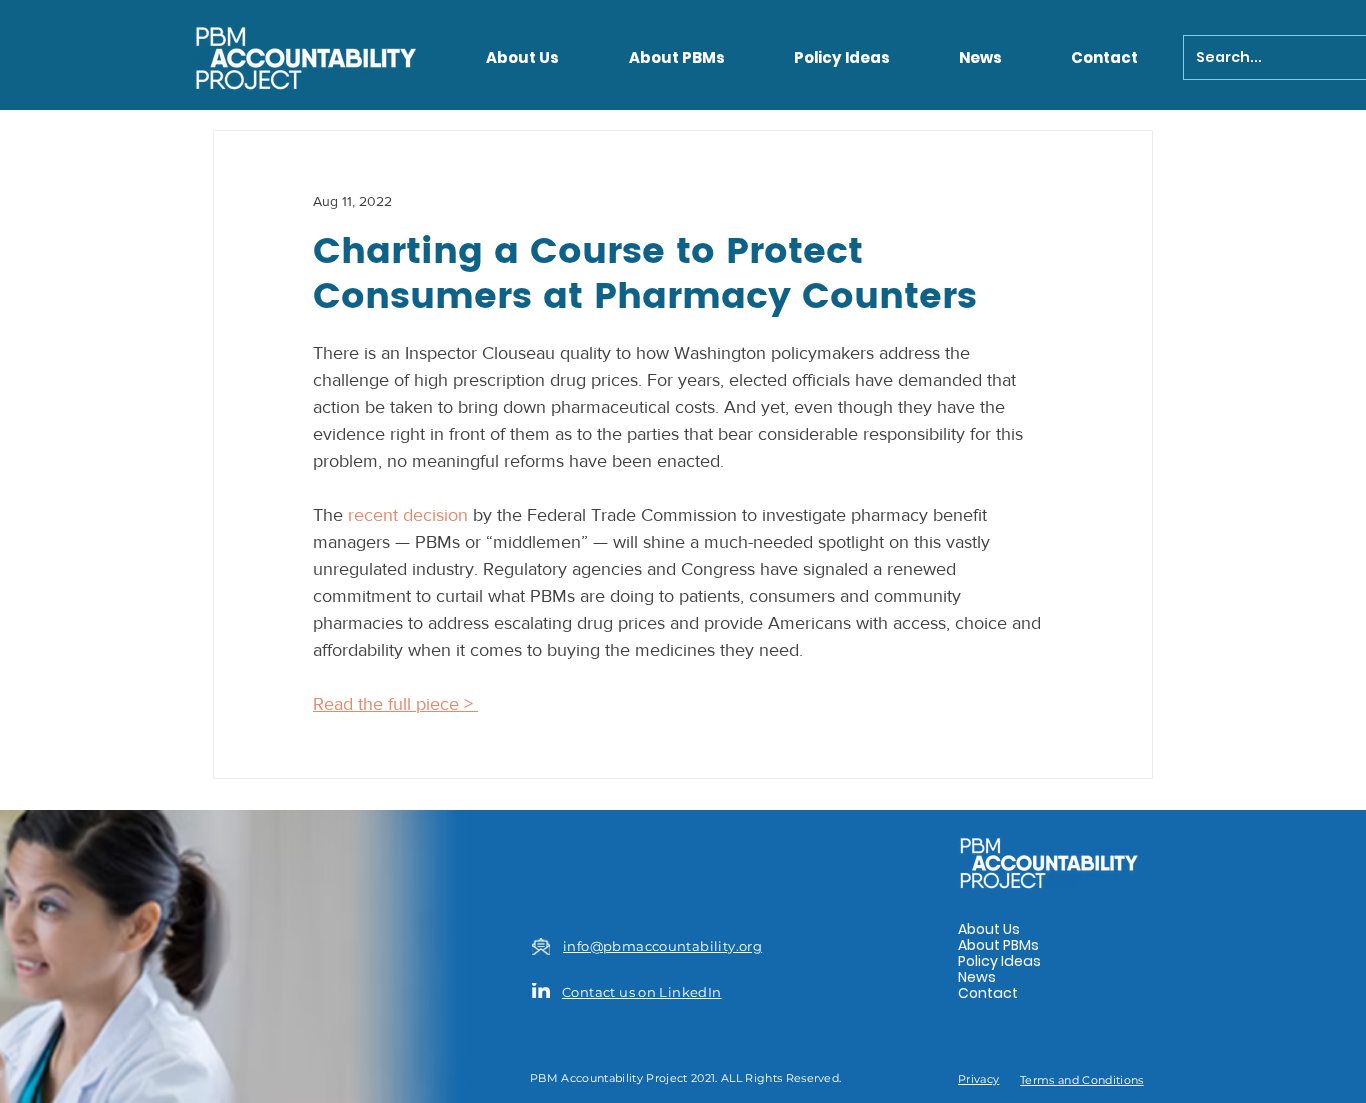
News (977, 977)
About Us (989, 929)
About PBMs (998, 945)
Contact (988, 993)
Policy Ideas (999, 961)
